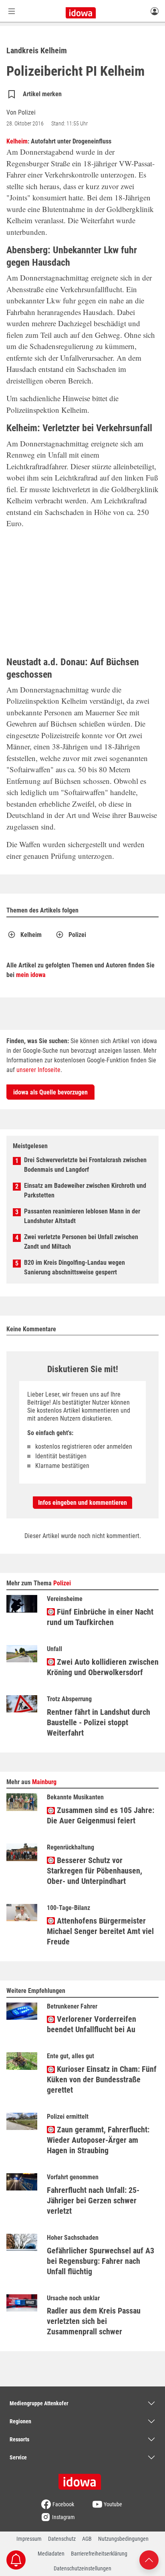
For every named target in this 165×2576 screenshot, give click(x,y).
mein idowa (31, 975)
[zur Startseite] (82, 2479)
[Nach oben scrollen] (149, 2559)
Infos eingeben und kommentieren (82, 1503)
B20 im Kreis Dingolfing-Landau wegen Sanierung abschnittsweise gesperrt (74, 1267)
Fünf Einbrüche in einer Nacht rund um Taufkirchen (100, 1617)
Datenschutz (62, 2539)
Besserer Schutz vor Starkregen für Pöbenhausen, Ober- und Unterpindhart (95, 1871)
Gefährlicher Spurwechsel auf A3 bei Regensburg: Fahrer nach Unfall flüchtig (101, 2261)
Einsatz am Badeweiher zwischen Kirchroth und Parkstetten (85, 1190)
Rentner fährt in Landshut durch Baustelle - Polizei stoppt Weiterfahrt (99, 1722)
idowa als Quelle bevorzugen (50, 1092)
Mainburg (44, 1782)
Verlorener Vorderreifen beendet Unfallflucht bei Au (92, 2024)
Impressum (29, 2539)
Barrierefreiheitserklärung (99, 2554)
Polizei (77, 935)
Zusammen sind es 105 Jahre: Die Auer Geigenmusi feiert (101, 1815)
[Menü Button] (12, 11)
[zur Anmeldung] (155, 11)
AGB (87, 2539)
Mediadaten (51, 2554)
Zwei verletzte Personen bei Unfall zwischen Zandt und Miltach (81, 1242)
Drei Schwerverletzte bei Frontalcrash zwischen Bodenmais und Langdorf (85, 1165)
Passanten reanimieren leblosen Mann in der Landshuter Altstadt (82, 1216)
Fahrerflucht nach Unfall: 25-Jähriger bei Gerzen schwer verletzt (93, 2201)
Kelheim (17, 141)
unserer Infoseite (38, 1070)
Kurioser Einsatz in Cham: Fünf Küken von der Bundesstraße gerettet (102, 2079)
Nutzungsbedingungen (123, 2539)
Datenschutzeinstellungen (82, 2568)
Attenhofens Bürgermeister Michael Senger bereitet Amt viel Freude (100, 1931)
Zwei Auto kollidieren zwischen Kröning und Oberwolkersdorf (103, 1667)
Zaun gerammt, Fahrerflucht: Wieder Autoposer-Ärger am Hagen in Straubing (98, 2140)
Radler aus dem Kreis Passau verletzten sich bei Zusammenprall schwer (94, 2321)
